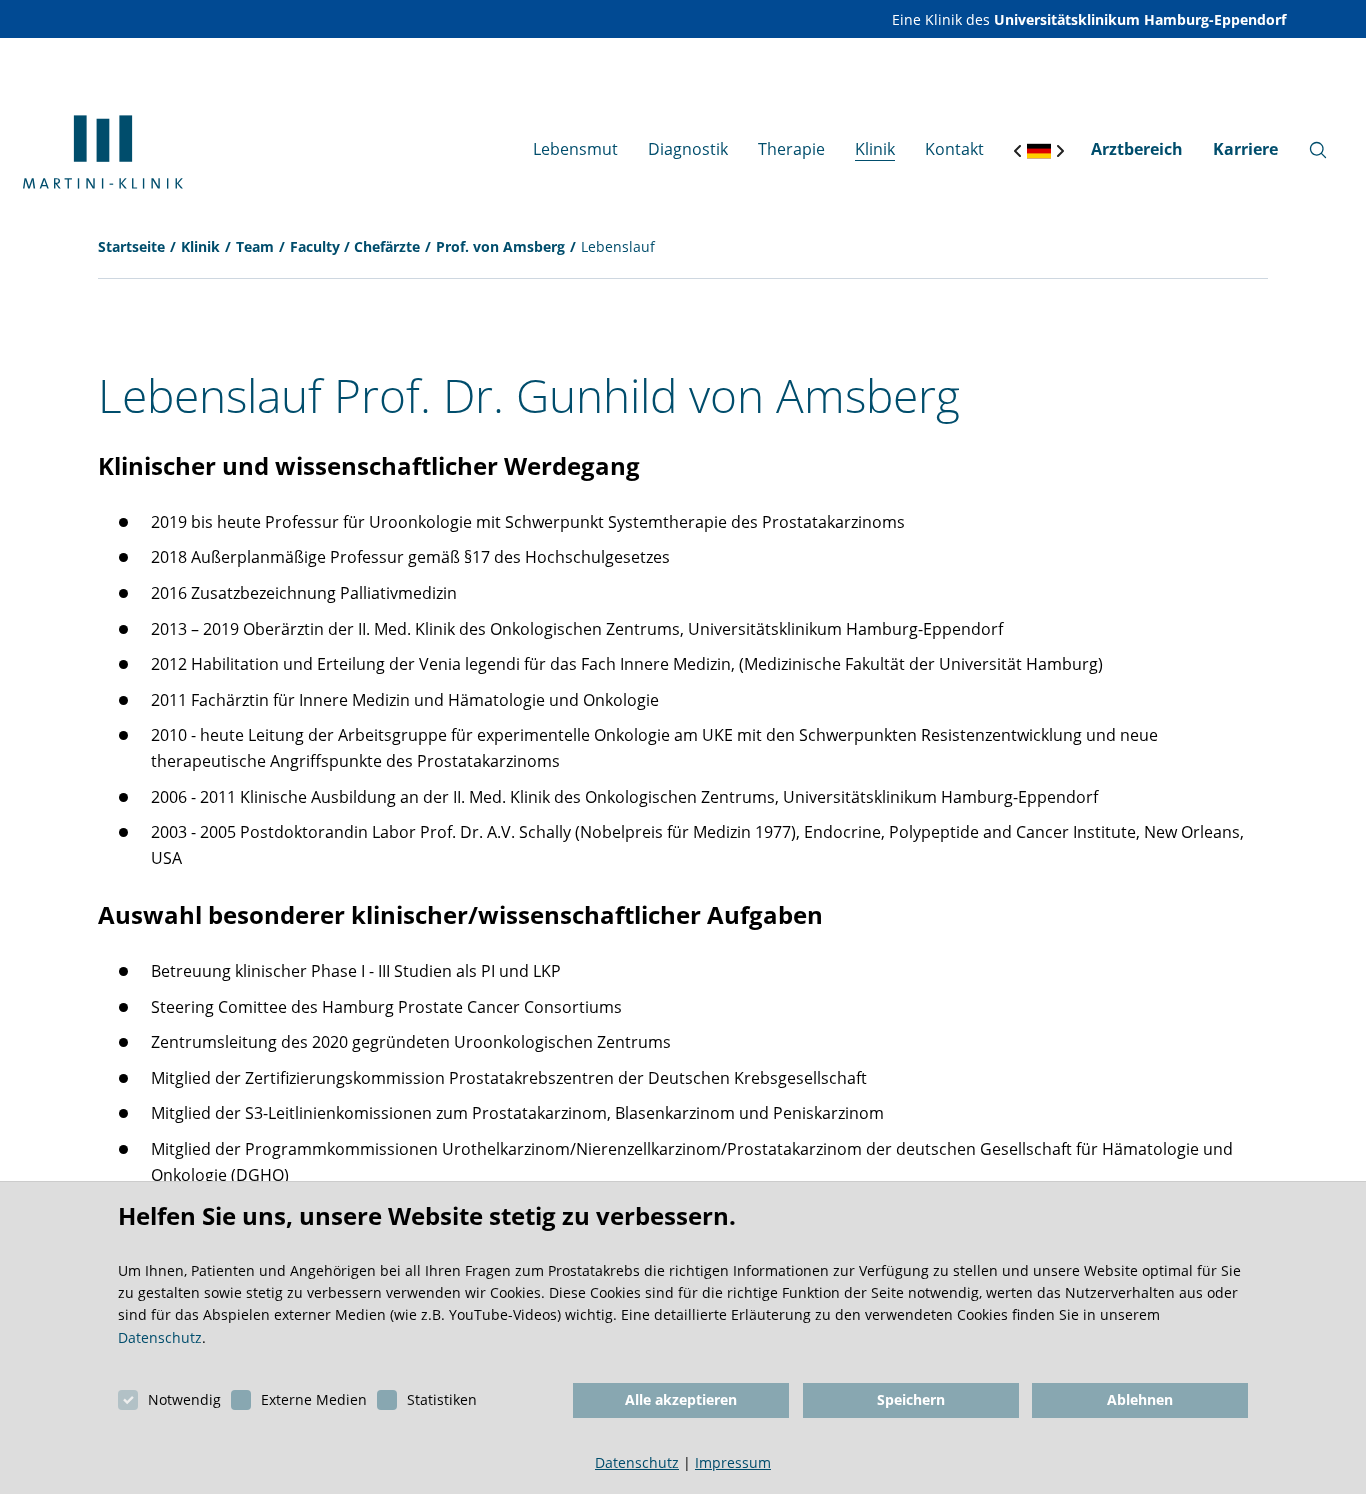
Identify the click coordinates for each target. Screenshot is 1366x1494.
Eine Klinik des (1089, 19)
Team (255, 246)
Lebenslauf (618, 246)
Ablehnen (1140, 1399)
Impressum (733, 1462)
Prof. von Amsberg (500, 246)
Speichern (911, 1399)
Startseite (131, 246)
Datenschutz (160, 1337)
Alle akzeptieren (681, 1399)
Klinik (200, 246)
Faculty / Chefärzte (355, 246)
